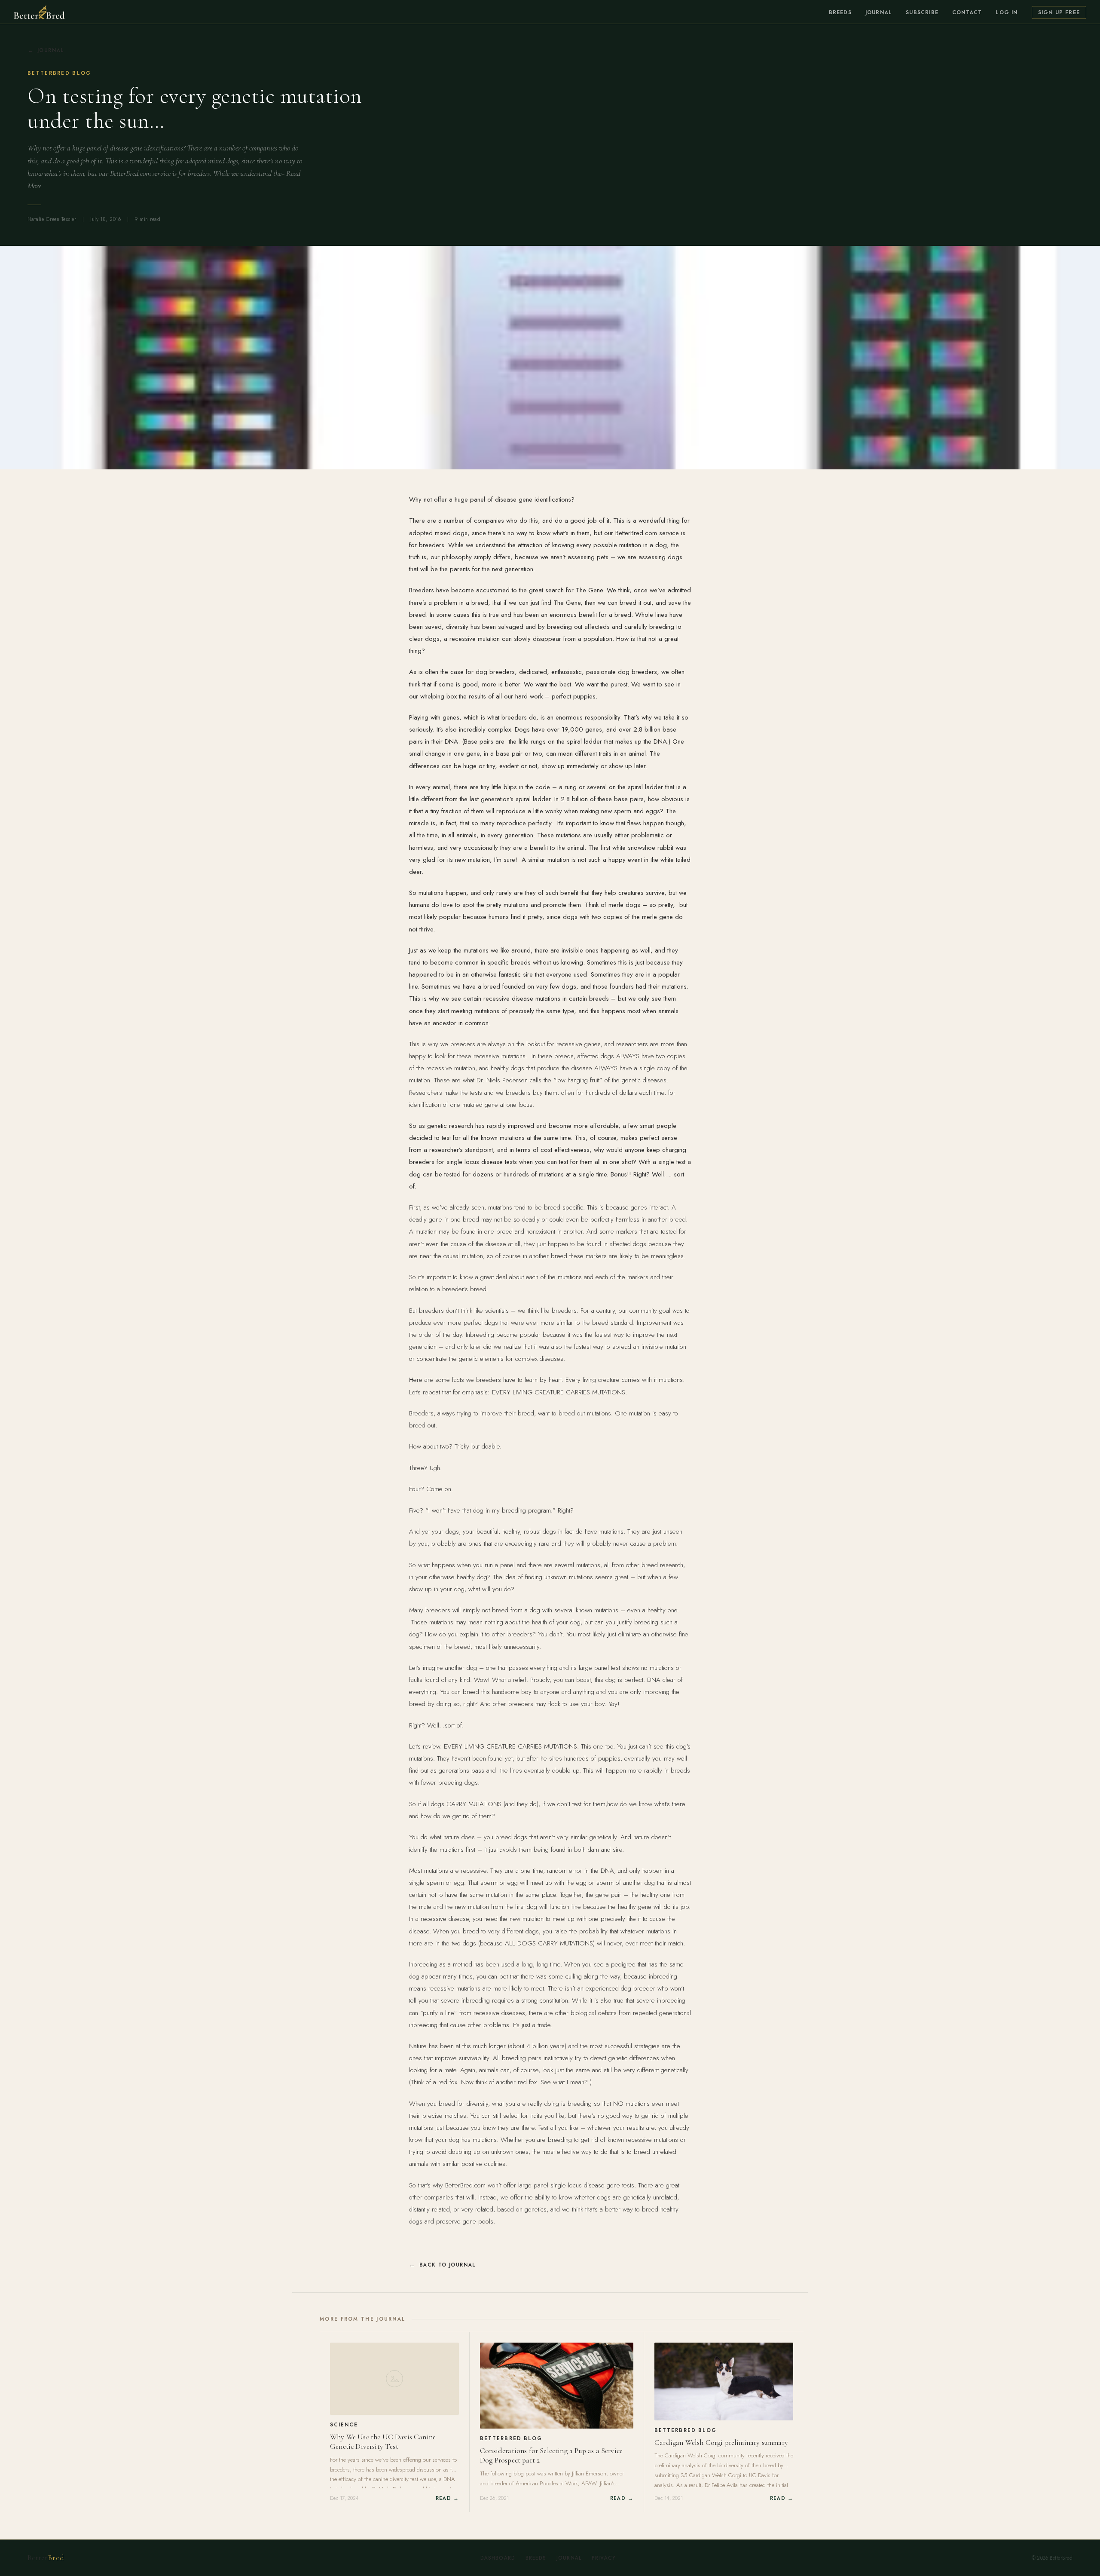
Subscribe (922, 12)
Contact (967, 12)
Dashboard (498, 2558)
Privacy (604, 2558)
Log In (1007, 12)
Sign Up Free (1059, 12)
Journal (879, 12)
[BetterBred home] (39, 12)
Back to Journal (448, 2265)
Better (46, 2558)
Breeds (840, 12)
